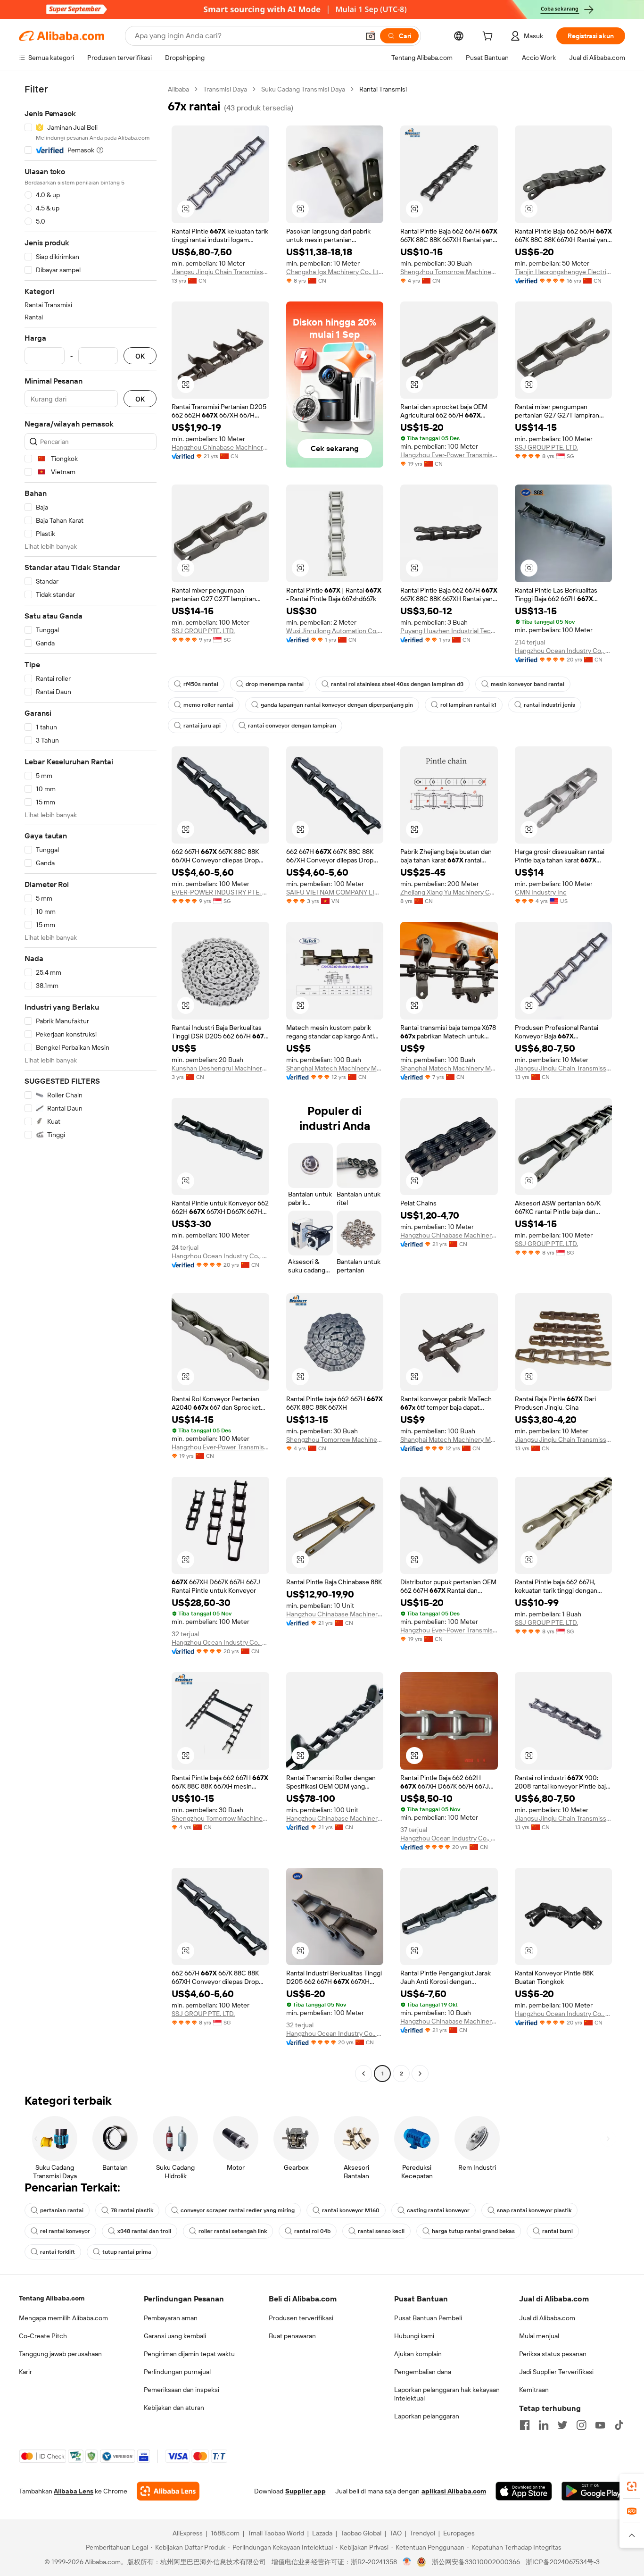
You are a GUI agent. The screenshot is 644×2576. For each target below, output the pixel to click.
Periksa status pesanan (553, 2354)
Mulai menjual (539, 2336)
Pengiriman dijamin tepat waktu (189, 2354)
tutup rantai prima (127, 2252)
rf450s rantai (201, 684)
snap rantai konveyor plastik (534, 2210)
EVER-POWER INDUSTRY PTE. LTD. (220, 892)
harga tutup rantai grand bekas (473, 2231)
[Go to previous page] (363, 2074)
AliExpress (188, 2533)
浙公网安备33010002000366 (476, 2562)
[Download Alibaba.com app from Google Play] (593, 2491)
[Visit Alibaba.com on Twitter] (562, 2425)
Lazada (322, 2533)
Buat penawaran (292, 2336)
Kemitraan (534, 2390)
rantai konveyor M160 (351, 2210)
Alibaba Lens (74, 2491)
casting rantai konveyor (438, 2210)
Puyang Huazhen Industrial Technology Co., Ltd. (449, 631)
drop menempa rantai (275, 684)
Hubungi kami (414, 2336)
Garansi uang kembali (175, 2336)
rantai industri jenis (549, 705)
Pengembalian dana (423, 2372)
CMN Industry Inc (541, 892)
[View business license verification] (407, 2562)
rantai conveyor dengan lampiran (292, 726)
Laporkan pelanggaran (427, 2416)
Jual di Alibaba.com (547, 2318)
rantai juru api (202, 726)
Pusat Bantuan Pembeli (428, 2318)
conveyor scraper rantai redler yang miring (238, 2210)
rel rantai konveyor (65, 2231)
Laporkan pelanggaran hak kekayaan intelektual (447, 2394)
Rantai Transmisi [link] (383, 89)
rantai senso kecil (381, 2231)
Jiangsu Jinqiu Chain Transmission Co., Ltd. (220, 272)
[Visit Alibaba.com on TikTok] (619, 2425)
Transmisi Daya (225, 89)
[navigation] (91, 1083)
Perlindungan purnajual (177, 2372)
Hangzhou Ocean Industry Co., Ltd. (564, 651)
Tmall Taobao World (276, 2533)
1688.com (225, 2533)
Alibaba (178, 89)
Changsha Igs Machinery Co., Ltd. (335, 272)
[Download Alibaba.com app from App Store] (524, 2491)
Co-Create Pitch (43, 2336)
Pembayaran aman (171, 2318)
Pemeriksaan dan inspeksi (182, 2390)
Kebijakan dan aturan (174, 2408)
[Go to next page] (420, 2074)
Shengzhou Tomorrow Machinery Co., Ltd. (449, 272)
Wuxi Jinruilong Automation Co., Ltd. (335, 631)
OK (140, 356)
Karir (25, 2372)
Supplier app (305, 2491)
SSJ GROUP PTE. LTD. (546, 447)
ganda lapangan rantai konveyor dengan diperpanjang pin (337, 705)
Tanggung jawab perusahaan (60, 2354)
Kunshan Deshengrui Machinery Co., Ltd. (220, 1068)
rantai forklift (58, 2252)
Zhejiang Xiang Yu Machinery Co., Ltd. (449, 892)
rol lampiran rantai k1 (468, 705)
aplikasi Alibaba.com (454, 2491)
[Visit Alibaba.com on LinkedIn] (544, 2425)
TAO (396, 2533)
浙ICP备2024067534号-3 (563, 2562)
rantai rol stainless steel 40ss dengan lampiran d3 (397, 684)
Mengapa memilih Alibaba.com (63, 2318)
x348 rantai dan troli (144, 2231)
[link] (632, 2486)
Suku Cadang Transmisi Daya (303, 89)
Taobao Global (361, 2533)
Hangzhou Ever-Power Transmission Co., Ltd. (449, 455)
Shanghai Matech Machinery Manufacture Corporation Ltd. (335, 1068)
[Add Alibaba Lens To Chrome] (168, 2491)
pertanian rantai (62, 2210)
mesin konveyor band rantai (528, 684)
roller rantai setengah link (233, 2231)
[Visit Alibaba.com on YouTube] (600, 2425)
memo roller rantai (208, 705)
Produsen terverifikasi (301, 2318)
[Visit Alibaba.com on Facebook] (525, 2425)
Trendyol (422, 2533)
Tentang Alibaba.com (52, 2298)
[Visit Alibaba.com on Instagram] (581, 2425)
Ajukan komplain (418, 2354)
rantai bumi (557, 2231)
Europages (459, 2533)
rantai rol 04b (312, 2231)
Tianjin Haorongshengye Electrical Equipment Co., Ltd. (564, 272)
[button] (371, 36)
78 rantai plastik (132, 2210)
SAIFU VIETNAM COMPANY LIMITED (335, 892)
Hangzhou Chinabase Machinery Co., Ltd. (220, 447)
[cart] (489, 37)
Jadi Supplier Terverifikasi (556, 2372)
